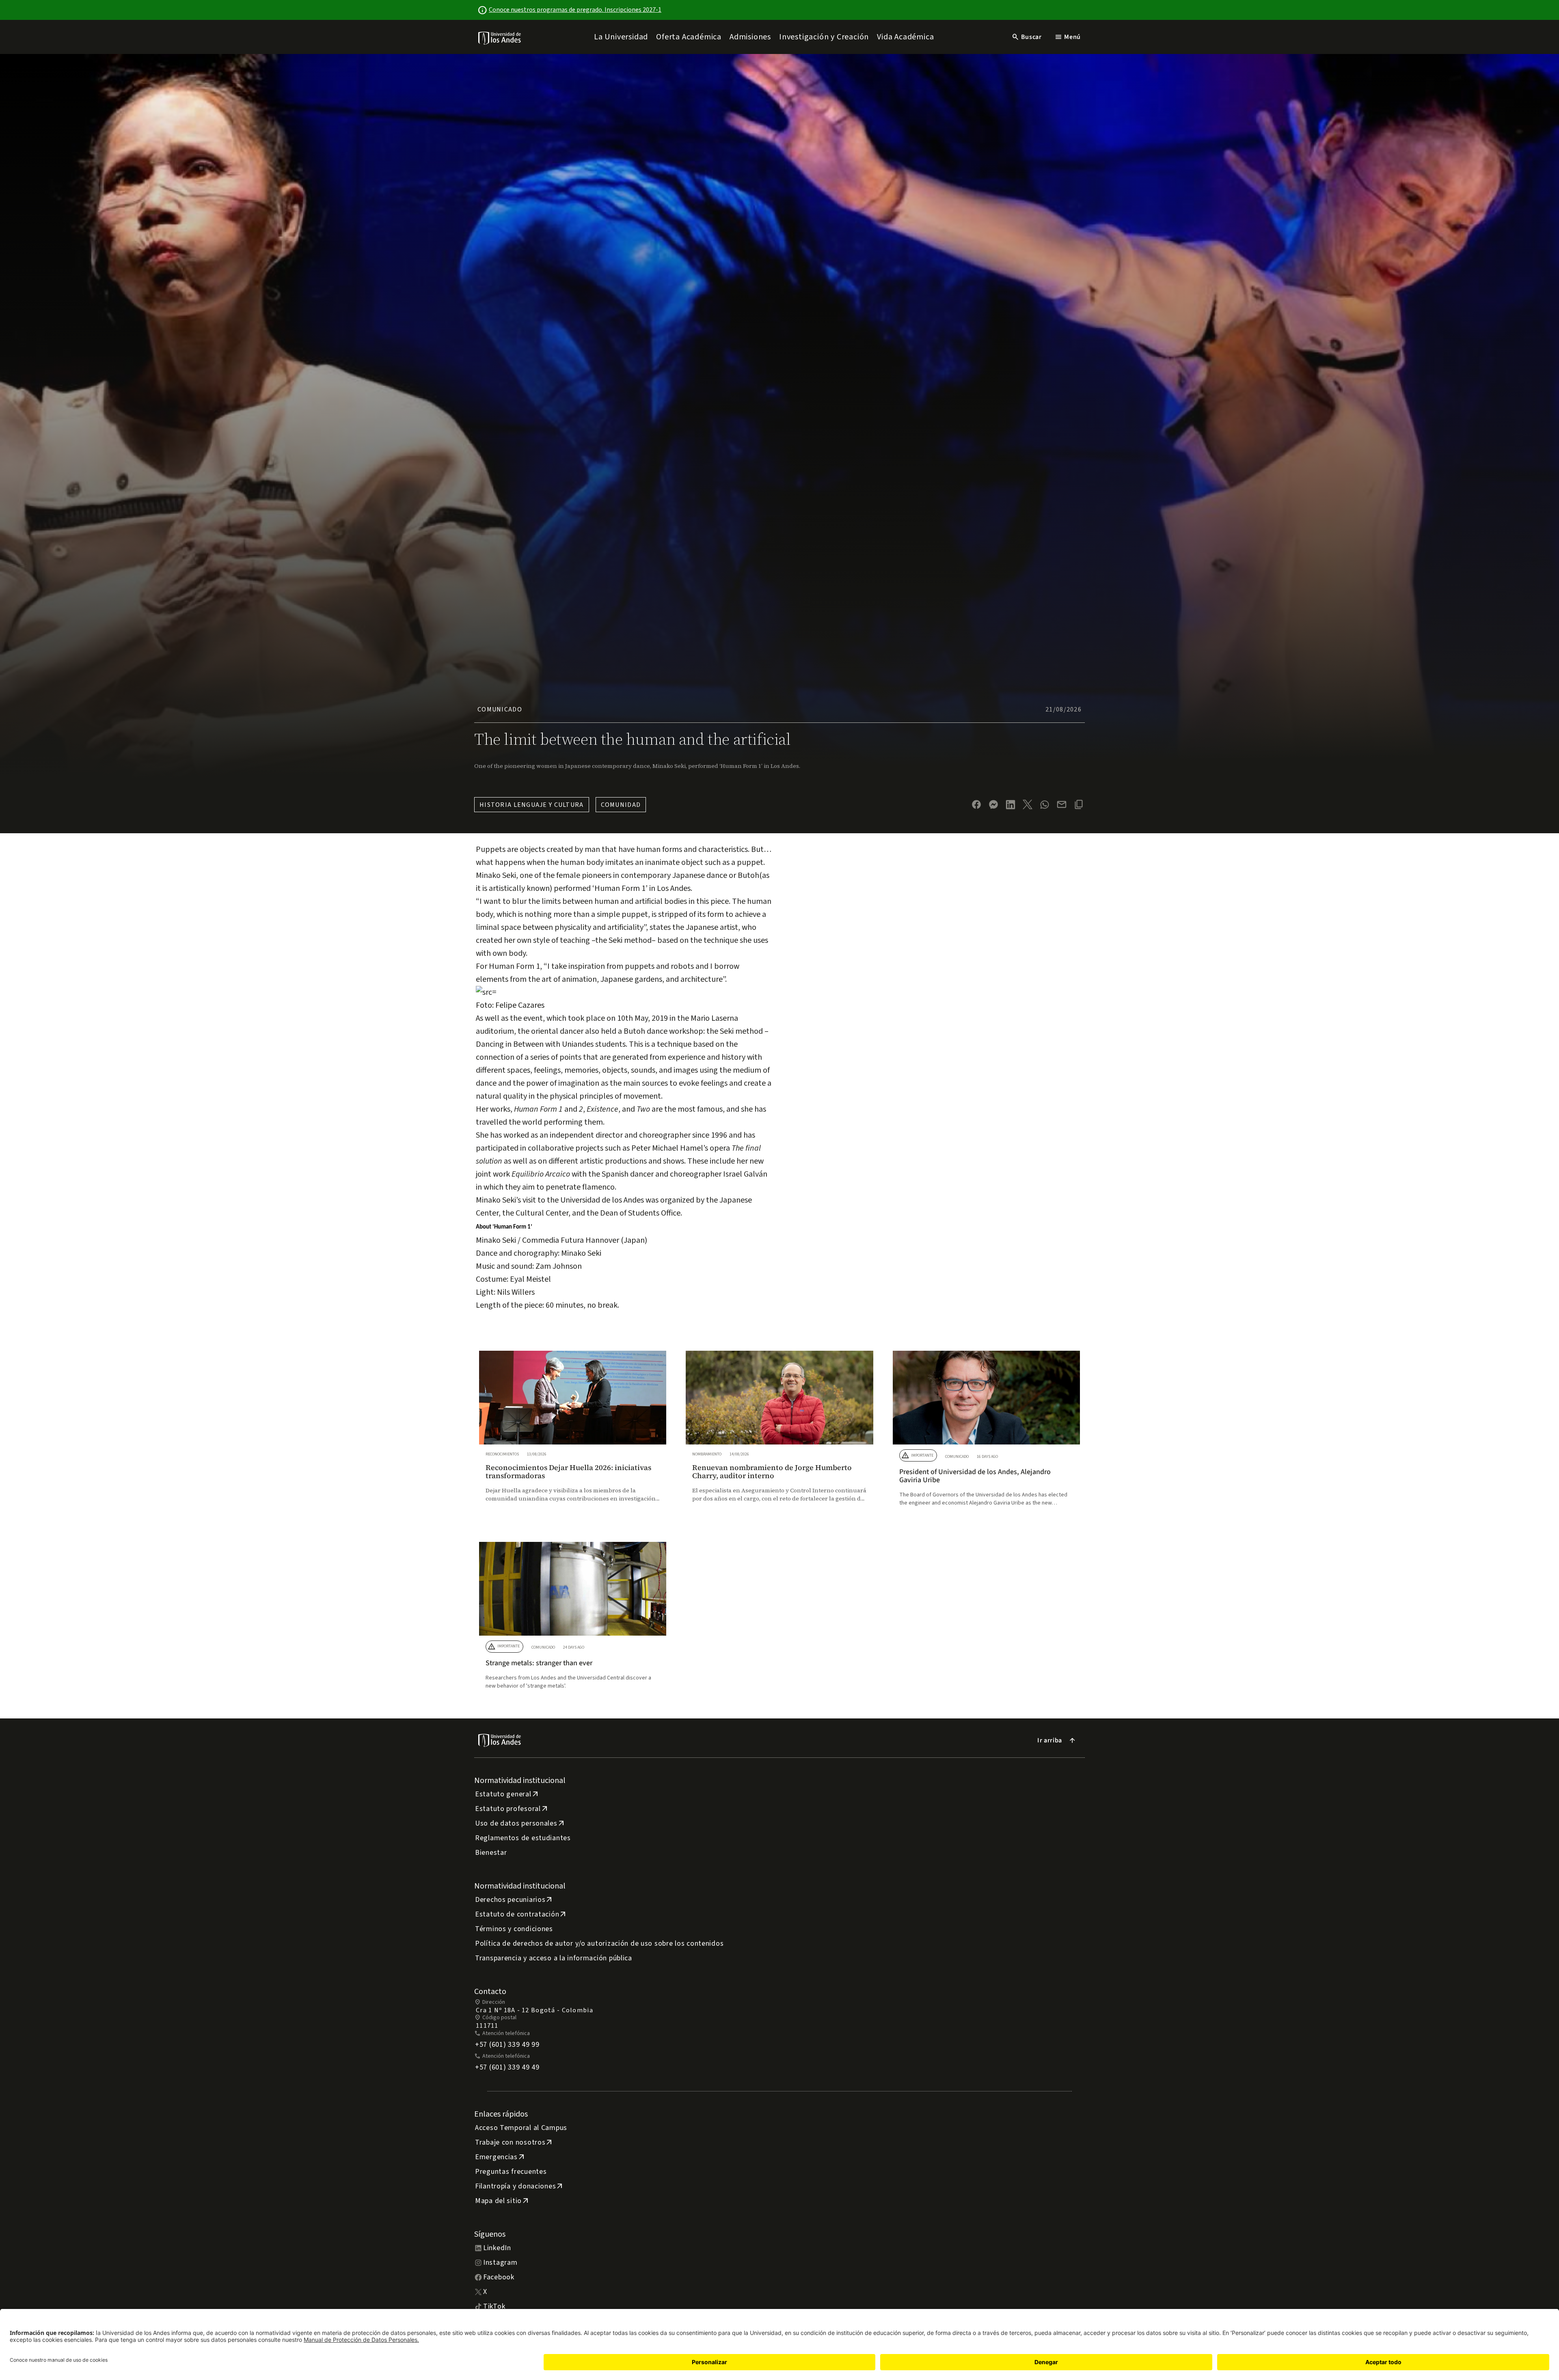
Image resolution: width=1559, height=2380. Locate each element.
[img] (500, 38)
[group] (573, 1434)
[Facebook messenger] (993, 804)
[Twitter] (1028, 804)
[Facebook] (976, 804)
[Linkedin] (1011, 805)
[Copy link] (1079, 804)
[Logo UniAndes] (500, 38)
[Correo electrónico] (1062, 804)
